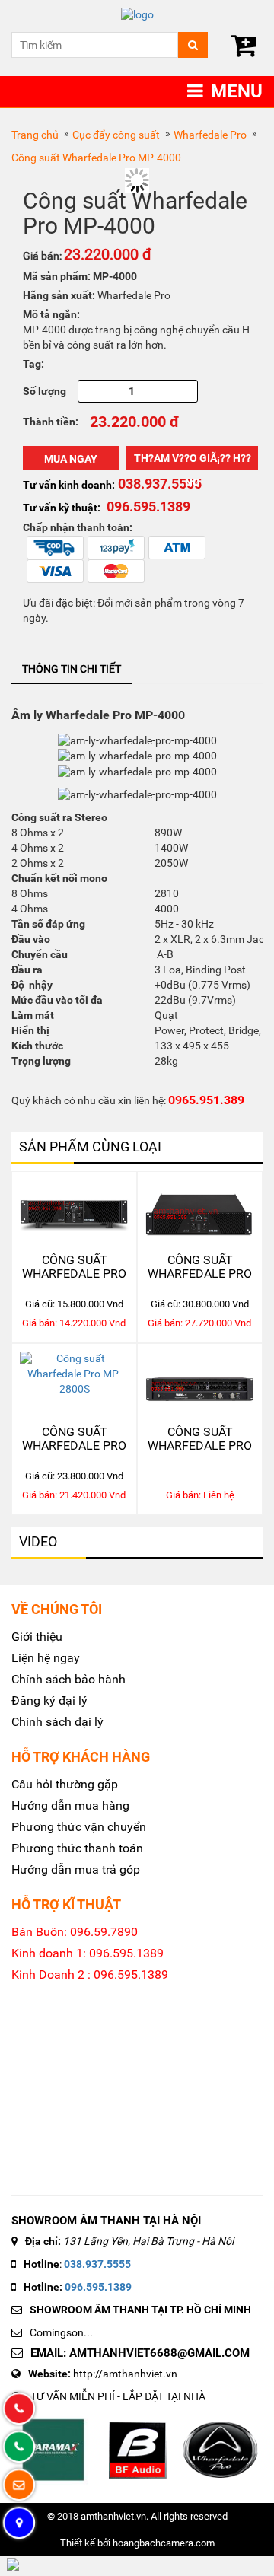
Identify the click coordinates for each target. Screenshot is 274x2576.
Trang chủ (35, 135)
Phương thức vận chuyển (79, 1827)
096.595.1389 (98, 2287)
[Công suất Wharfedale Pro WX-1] (200, 1385)
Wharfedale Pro (210, 135)
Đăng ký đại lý (49, 1700)
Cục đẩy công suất (116, 135)
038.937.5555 (97, 2264)
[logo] (137, 15)
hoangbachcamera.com (164, 2543)
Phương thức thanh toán (77, 1848)
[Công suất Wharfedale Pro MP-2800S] (74, 1385)
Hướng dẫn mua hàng (70, 1805)
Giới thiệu (37, 1637)
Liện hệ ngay (46, 1658)
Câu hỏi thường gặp (65, 1784)
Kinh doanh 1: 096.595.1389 (88, 1953)
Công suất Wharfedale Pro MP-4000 (96, 158)
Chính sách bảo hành (68, 1679)
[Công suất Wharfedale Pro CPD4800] (200, 1213)
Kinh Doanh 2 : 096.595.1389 (90, 1974)
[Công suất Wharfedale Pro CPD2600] (74, 1213)
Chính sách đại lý (57, 1722)
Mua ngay (71, 459)
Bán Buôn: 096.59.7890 (75, 1932)
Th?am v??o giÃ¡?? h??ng (193, 461)
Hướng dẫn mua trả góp (76, 1869)
